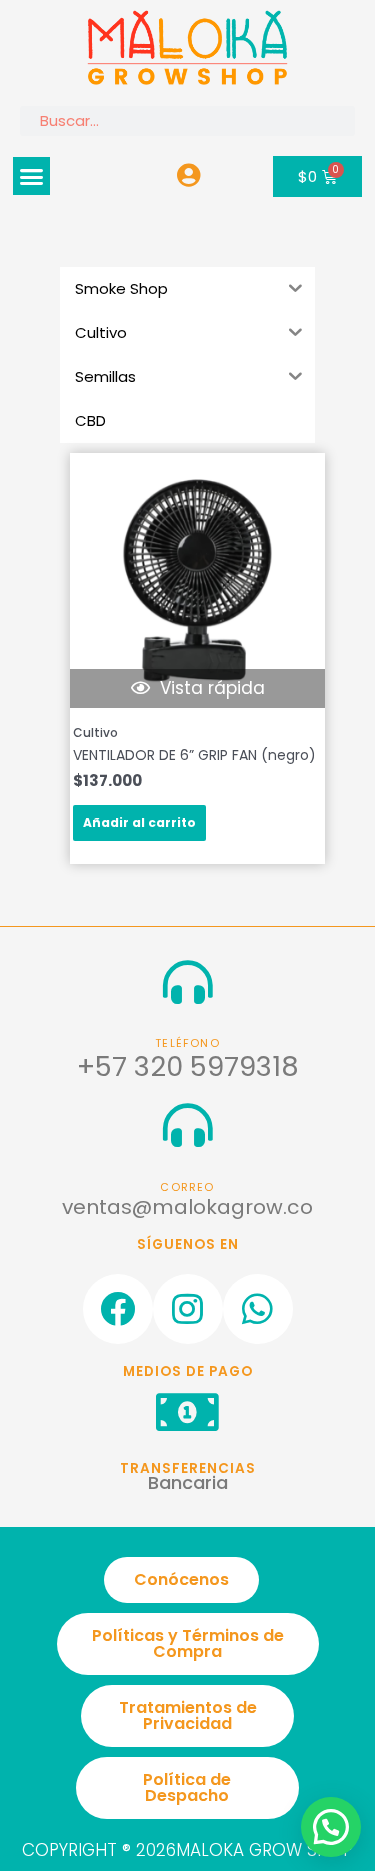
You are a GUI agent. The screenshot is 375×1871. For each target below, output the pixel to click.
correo (187, 1187)
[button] (32, 176)
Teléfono (187, 1043)
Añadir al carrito (139, 822)
